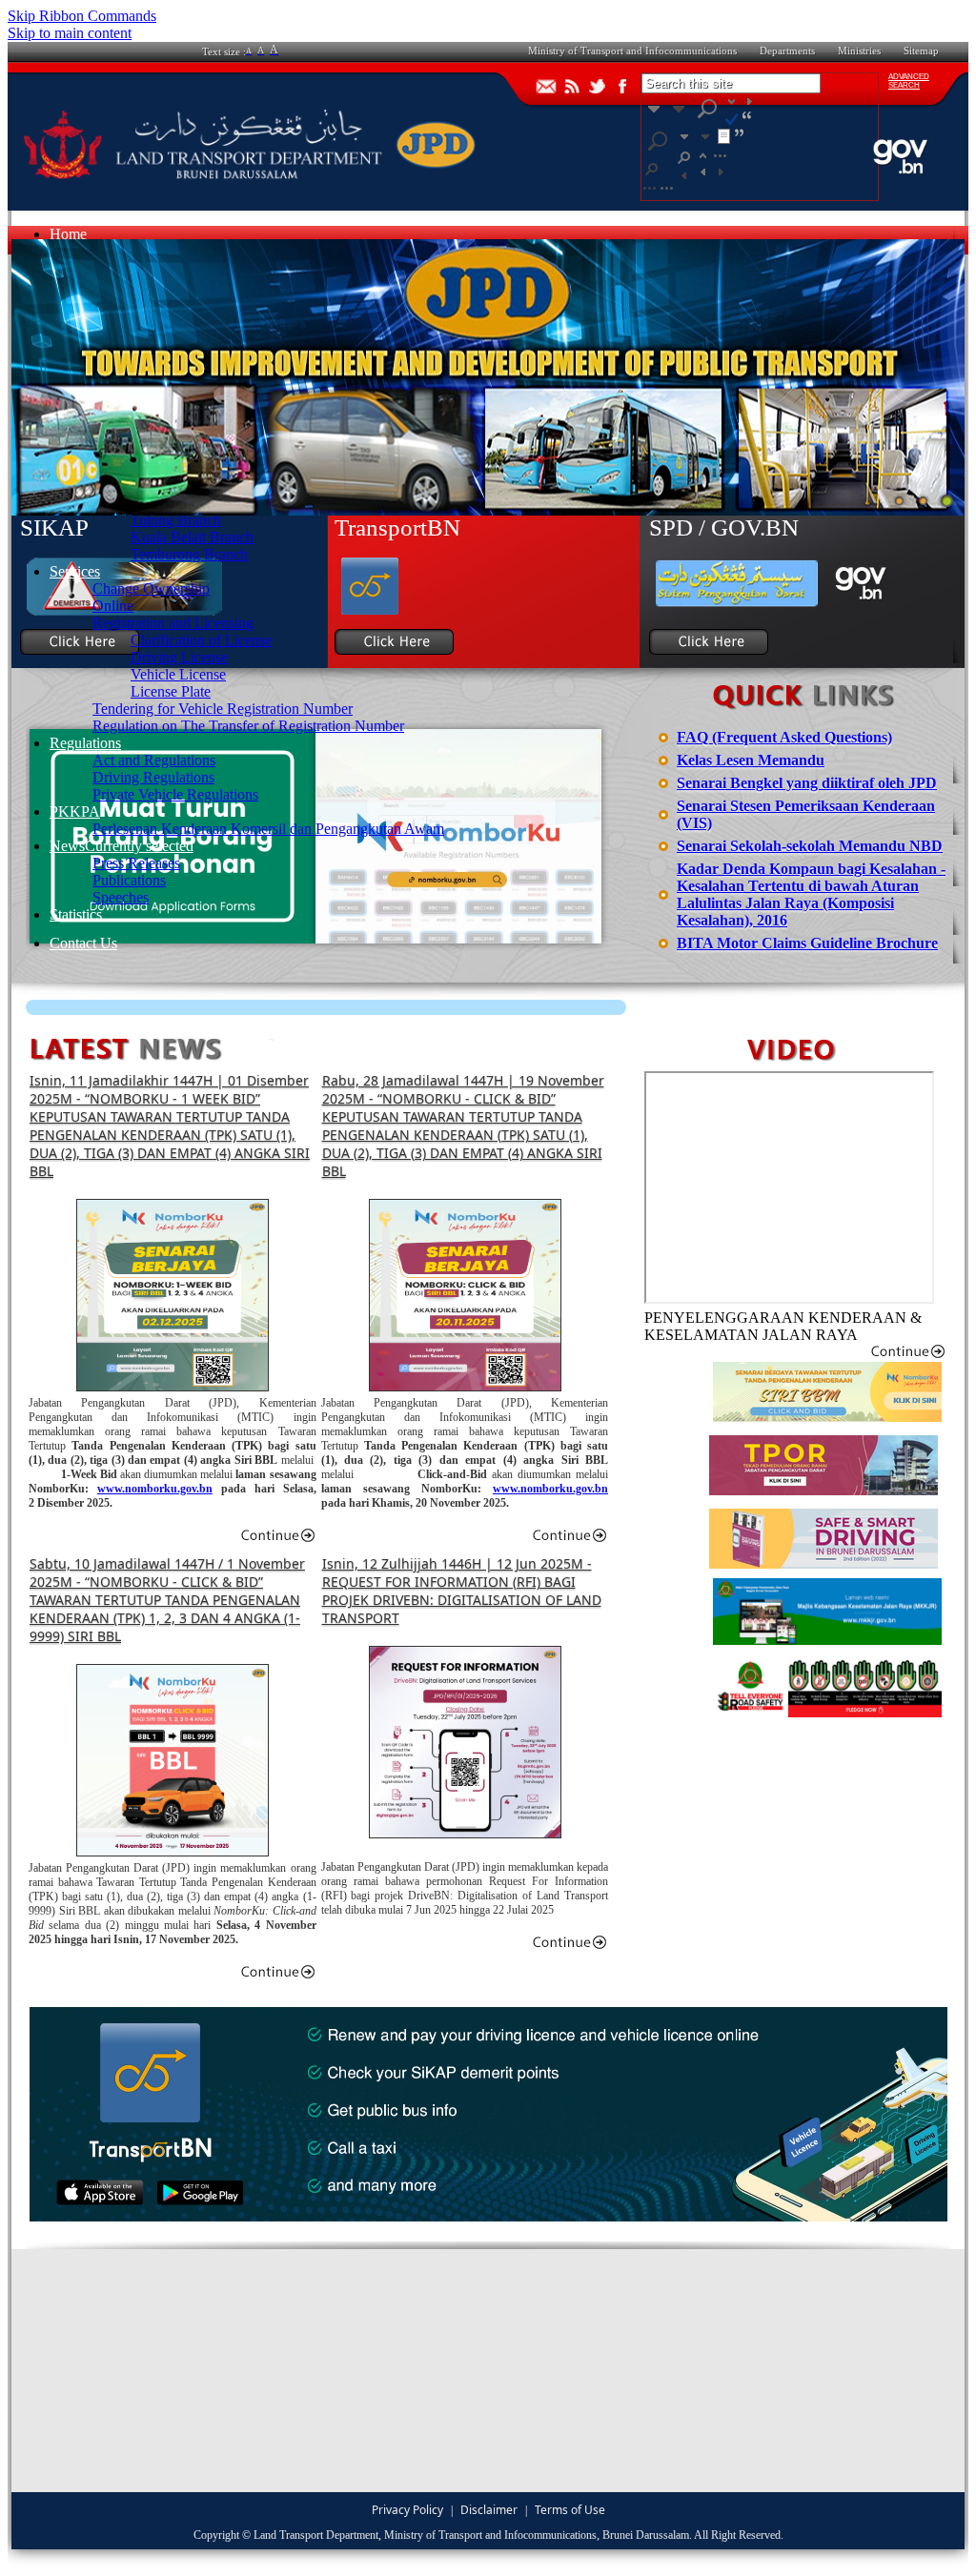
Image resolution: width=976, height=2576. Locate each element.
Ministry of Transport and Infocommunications (632, 51)
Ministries (859, 51)
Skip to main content (70, 33)
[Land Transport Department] (250, 183)
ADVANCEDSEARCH (909, 81)
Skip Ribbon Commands (82, 16)
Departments (787, 51)
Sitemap (921, 51)
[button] (700, 191)
